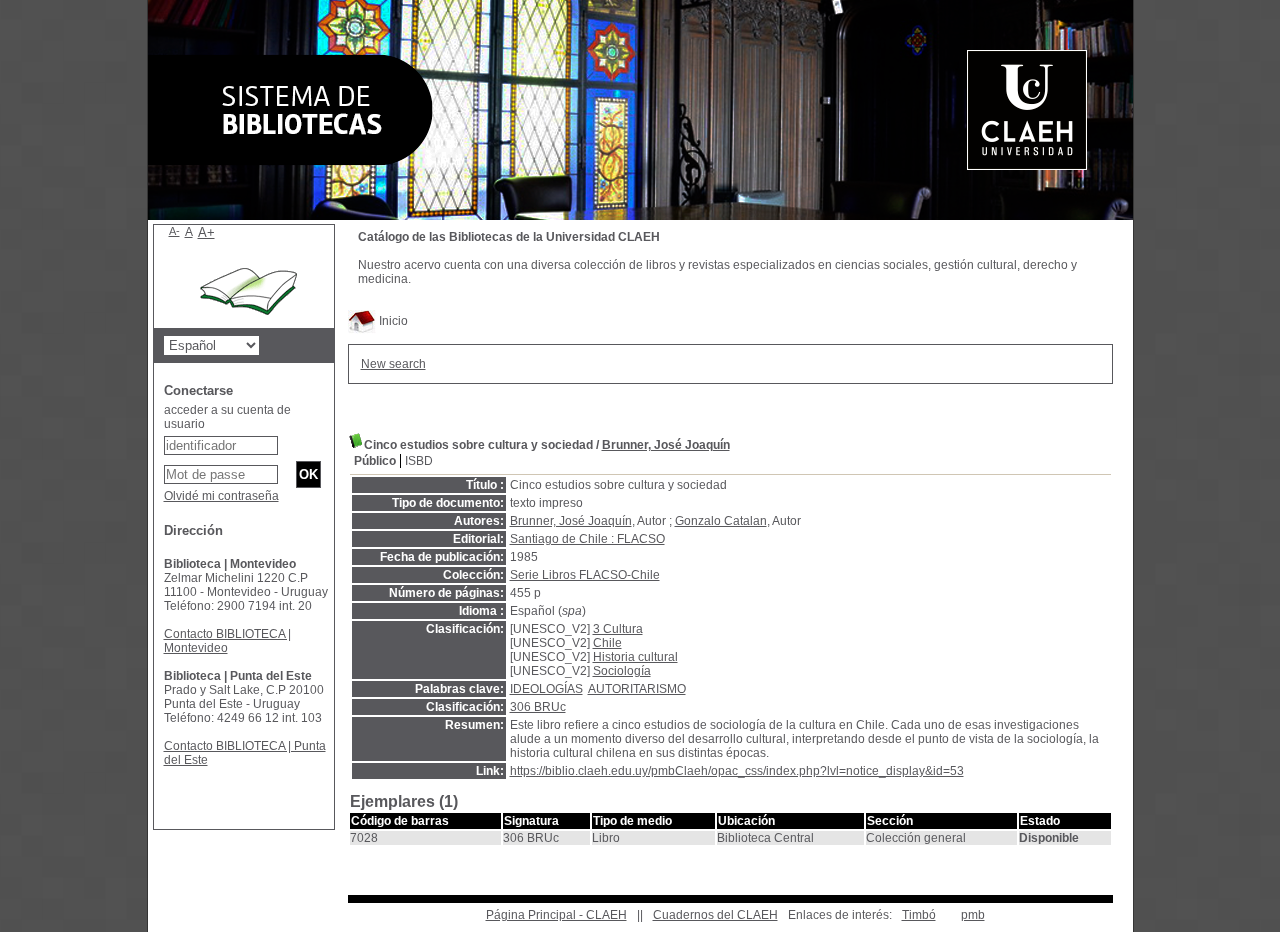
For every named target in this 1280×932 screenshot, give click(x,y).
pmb (973, 915)
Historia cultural (635, 657)
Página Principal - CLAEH (556, 915)
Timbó (919, 915)
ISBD (419, 461)
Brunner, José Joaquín (666, 445)
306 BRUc (538, 707)
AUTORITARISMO (637, 689)
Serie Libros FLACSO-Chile (585, 575)
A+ (206, 232)
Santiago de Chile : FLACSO (587, 539)
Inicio (392, 321)
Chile (607, 643)
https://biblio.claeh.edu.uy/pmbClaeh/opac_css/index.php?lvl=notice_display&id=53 (737, 771)
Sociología (622, 671)
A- (174, 231)
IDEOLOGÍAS (546, 689)
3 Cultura (618, 629)
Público (375, 461)
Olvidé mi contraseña (221, 496)
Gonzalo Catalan (721, 521)
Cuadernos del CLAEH (715, 915)
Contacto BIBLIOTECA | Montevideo (227, 641)
